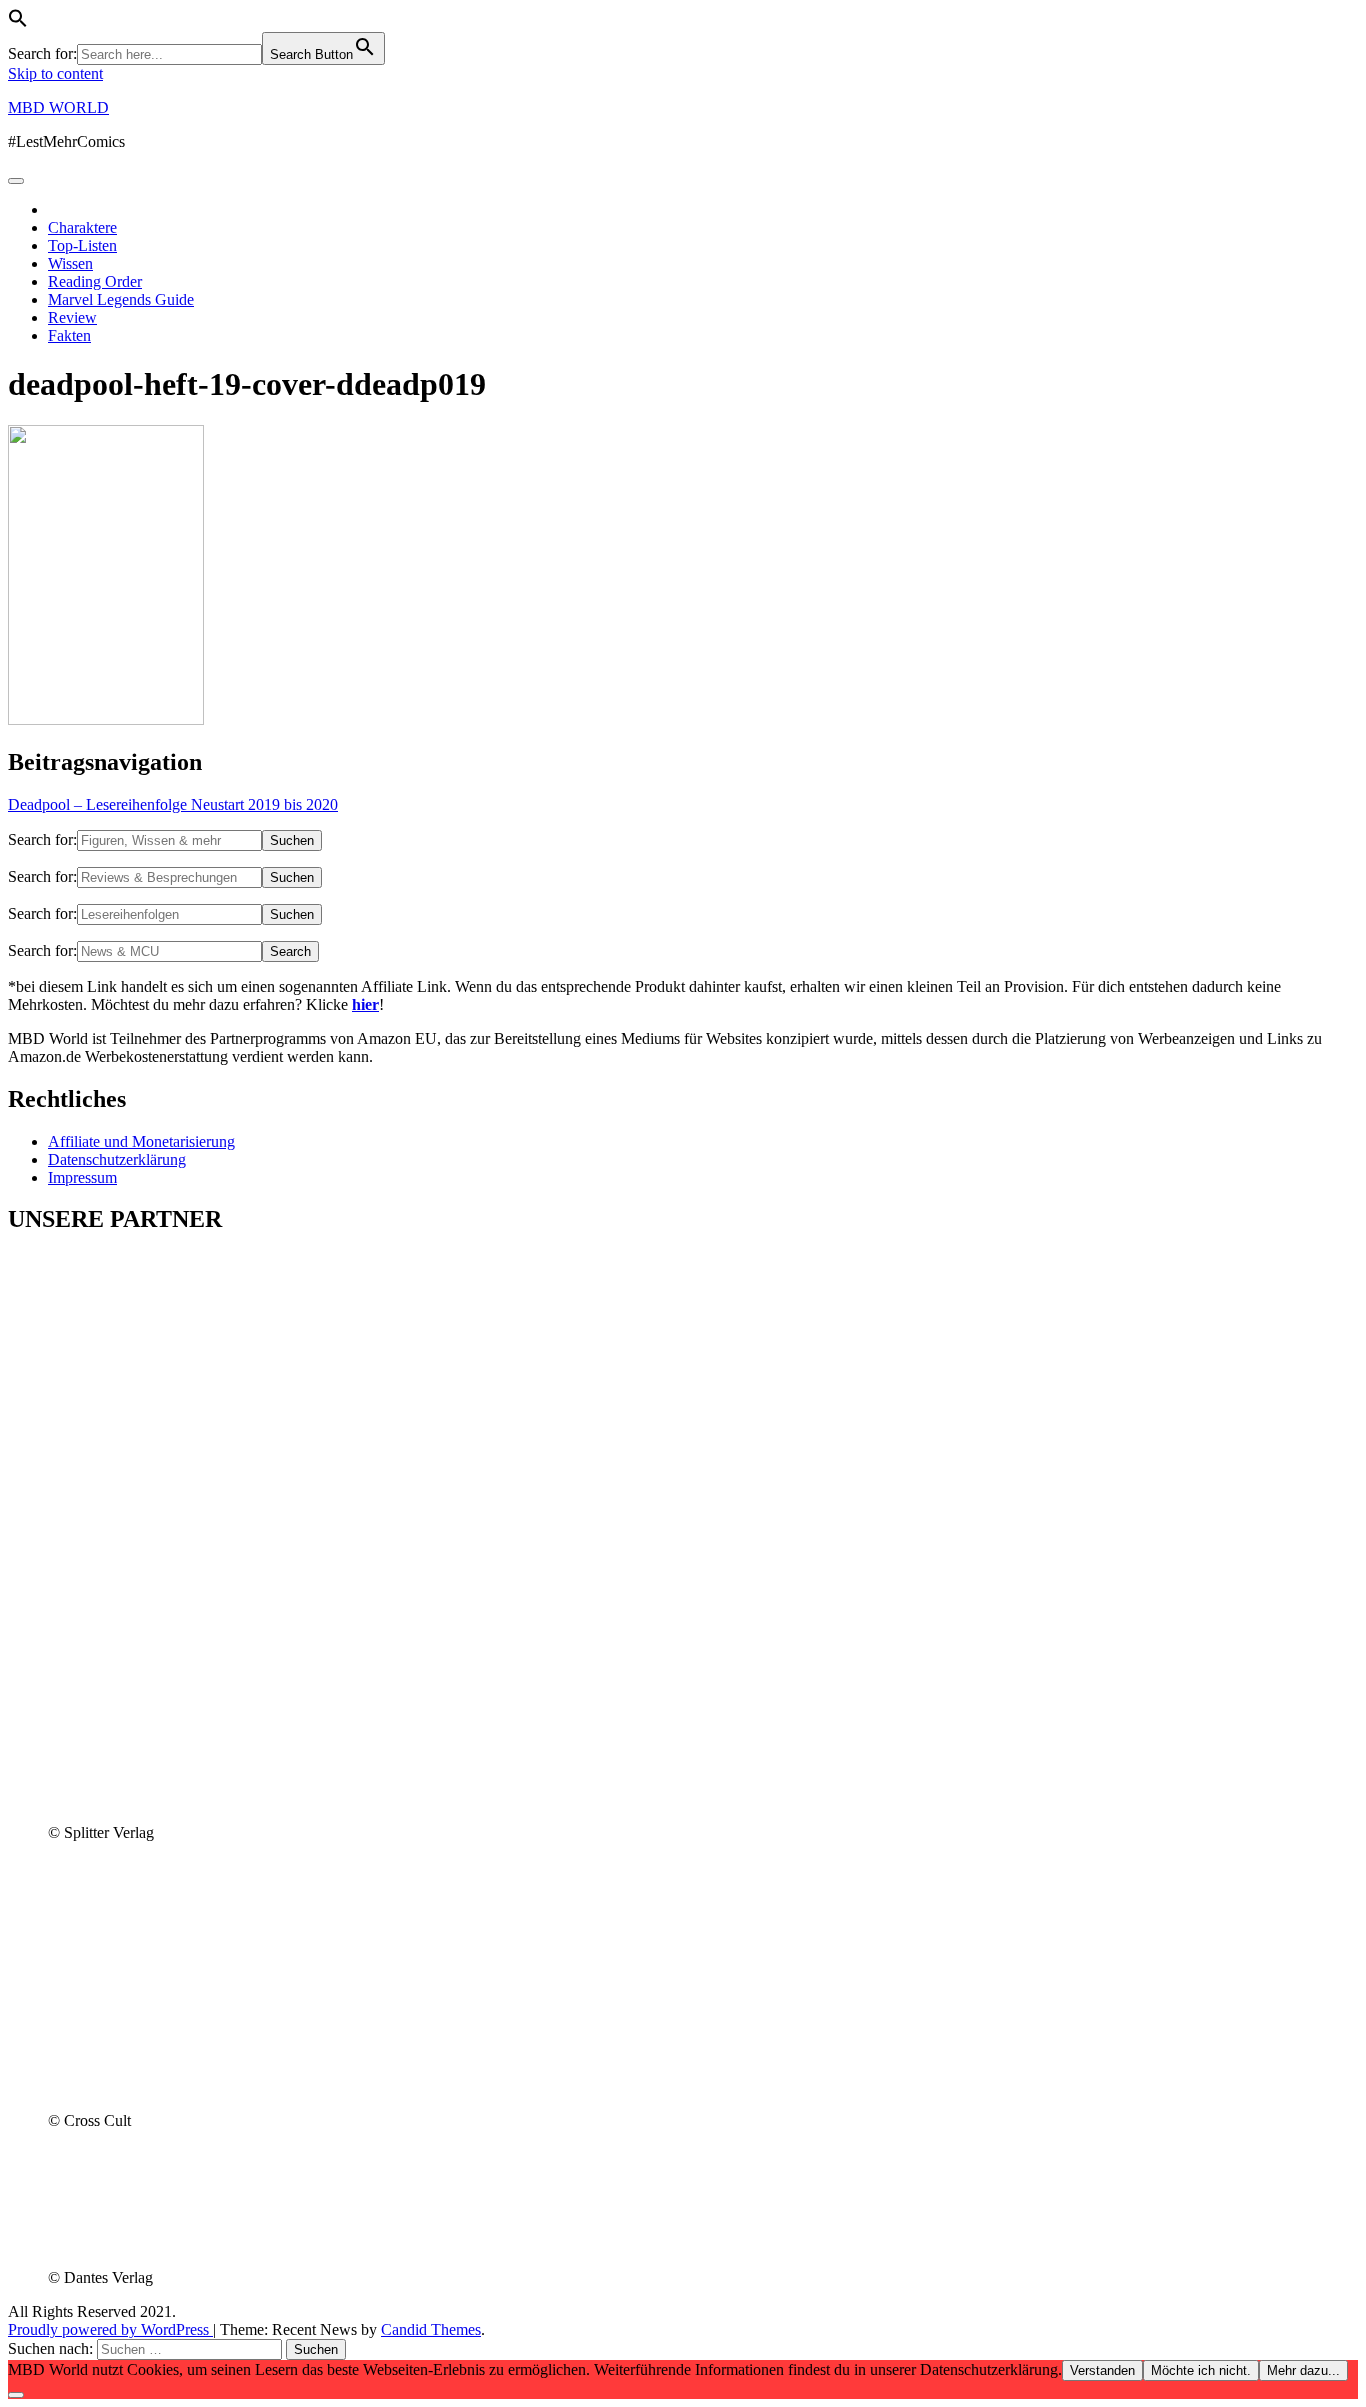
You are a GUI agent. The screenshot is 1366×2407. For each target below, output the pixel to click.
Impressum (82, 1177)
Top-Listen (82, 245)
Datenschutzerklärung (117, 1159)
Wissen (70, 263)
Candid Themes (431, 2329)
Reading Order (95, 281)
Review (72, 317)
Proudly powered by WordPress (110, 2329)
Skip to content (55, 73)
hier (365, 1004)
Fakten (69, 335)
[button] (18, 22)
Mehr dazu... (1303, 2370)
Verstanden (1102, 2370)
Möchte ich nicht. (1201, 2370)
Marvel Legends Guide (121, 299)
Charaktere (82, 227)
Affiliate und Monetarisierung (141, 1141)
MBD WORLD (58, 107)
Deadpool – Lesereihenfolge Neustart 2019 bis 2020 (173, 804)
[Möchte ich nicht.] (16, 2395)
